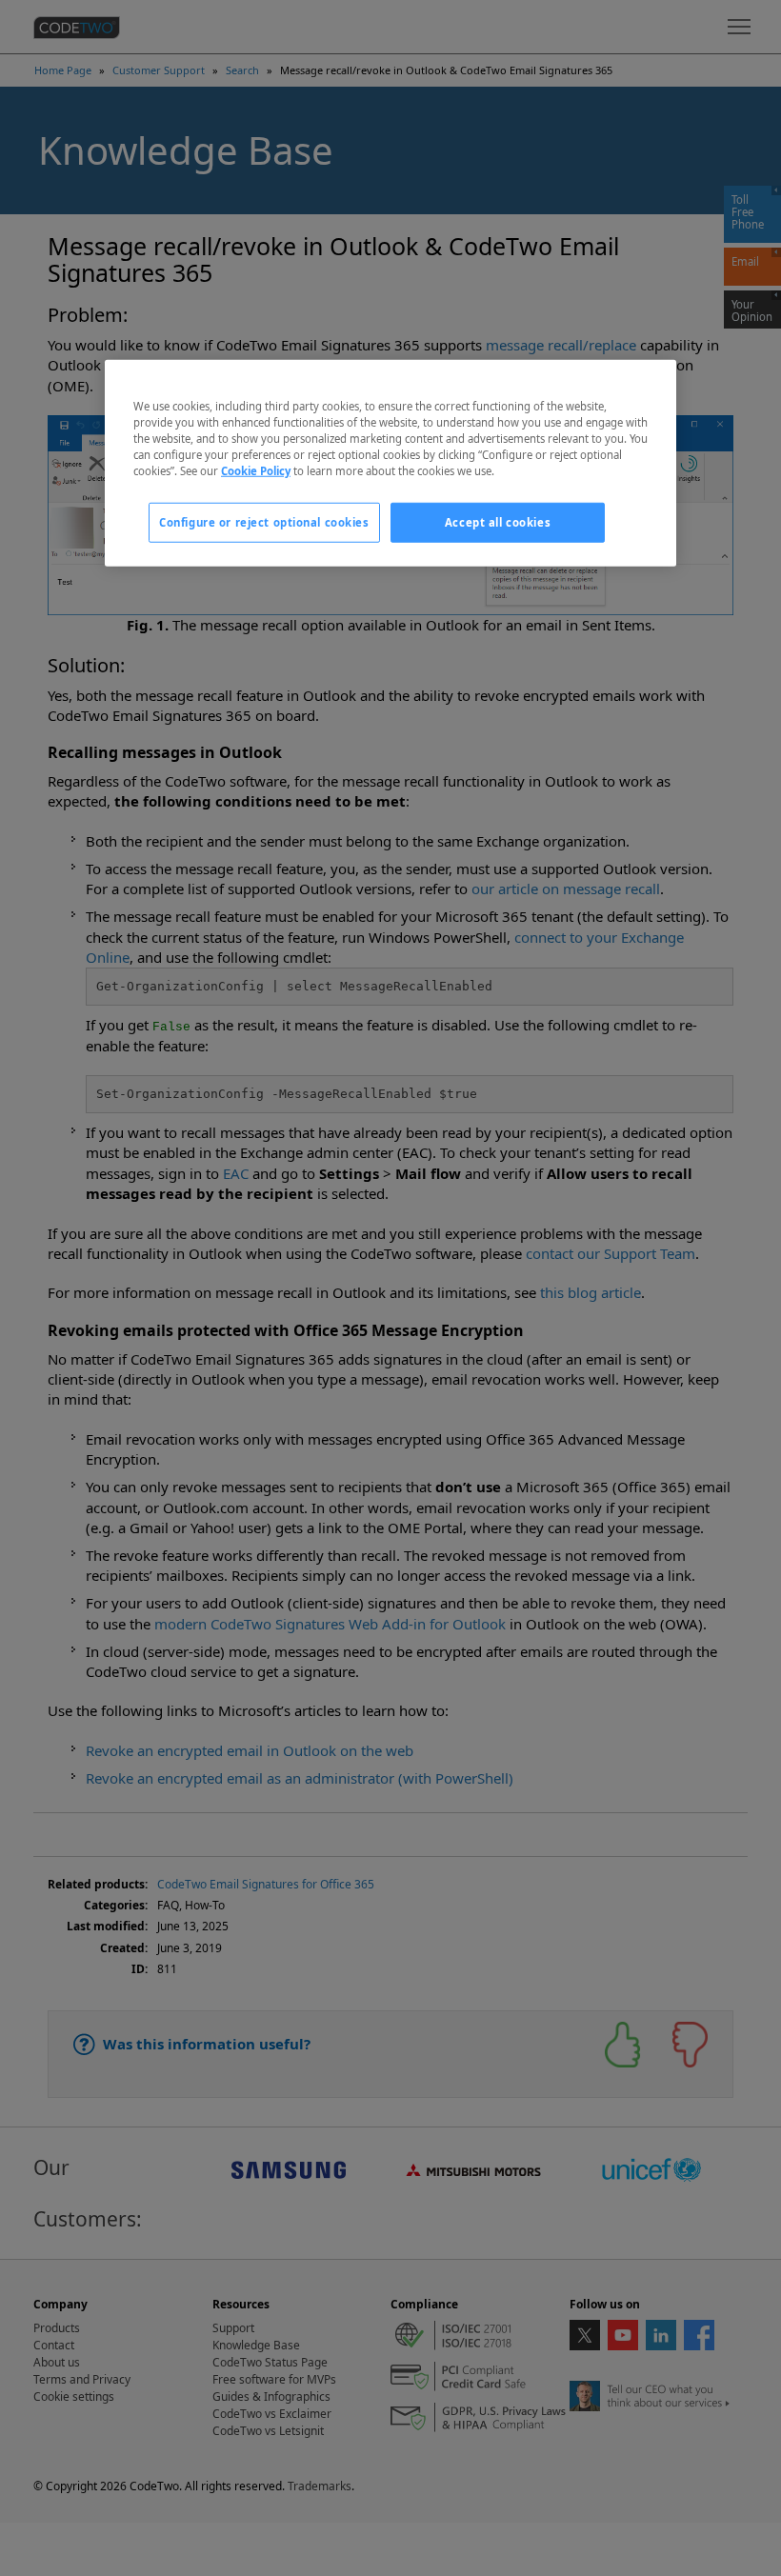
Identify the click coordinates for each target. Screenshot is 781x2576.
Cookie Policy (256, 471)
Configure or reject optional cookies (264, 522)
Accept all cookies (498, 522)
